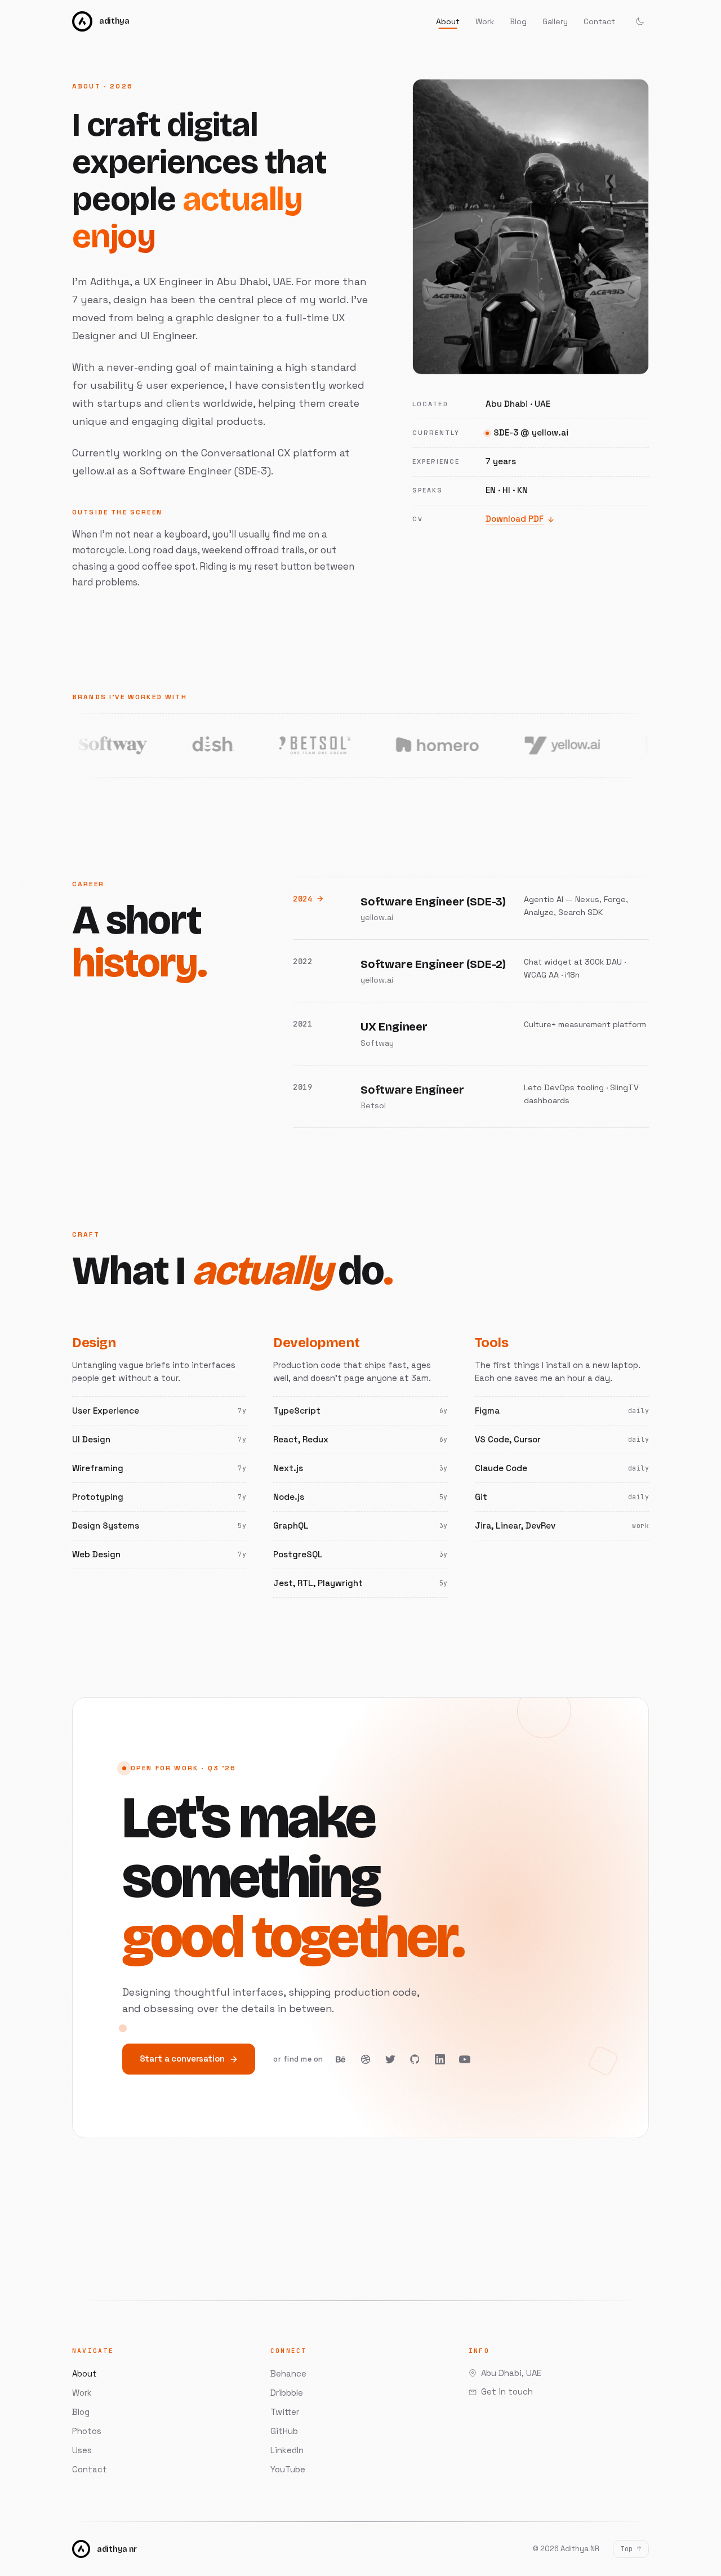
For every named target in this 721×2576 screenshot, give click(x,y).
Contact (599, 21)
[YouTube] (465, 2059)
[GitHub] (415, 2059)
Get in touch (507, 2391)
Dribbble (287, 2393)
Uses (82, 2450)
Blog (518, 21)
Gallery (555, 21)
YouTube (288, 2469)
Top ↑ (631, 2549)
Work (485, 21)
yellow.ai (95, 471)
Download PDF (515, 519)
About (448, 21)
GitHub (284, 2431)
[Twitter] (390, 2059)
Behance (288, 2373)
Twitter (285, 2412)
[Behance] (341, 2059)
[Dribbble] (366, 2059)
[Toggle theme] (640, 21)
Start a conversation (182, 2058)
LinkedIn (287, 2450)
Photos (87, 2431)
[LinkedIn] (440, 2059)
